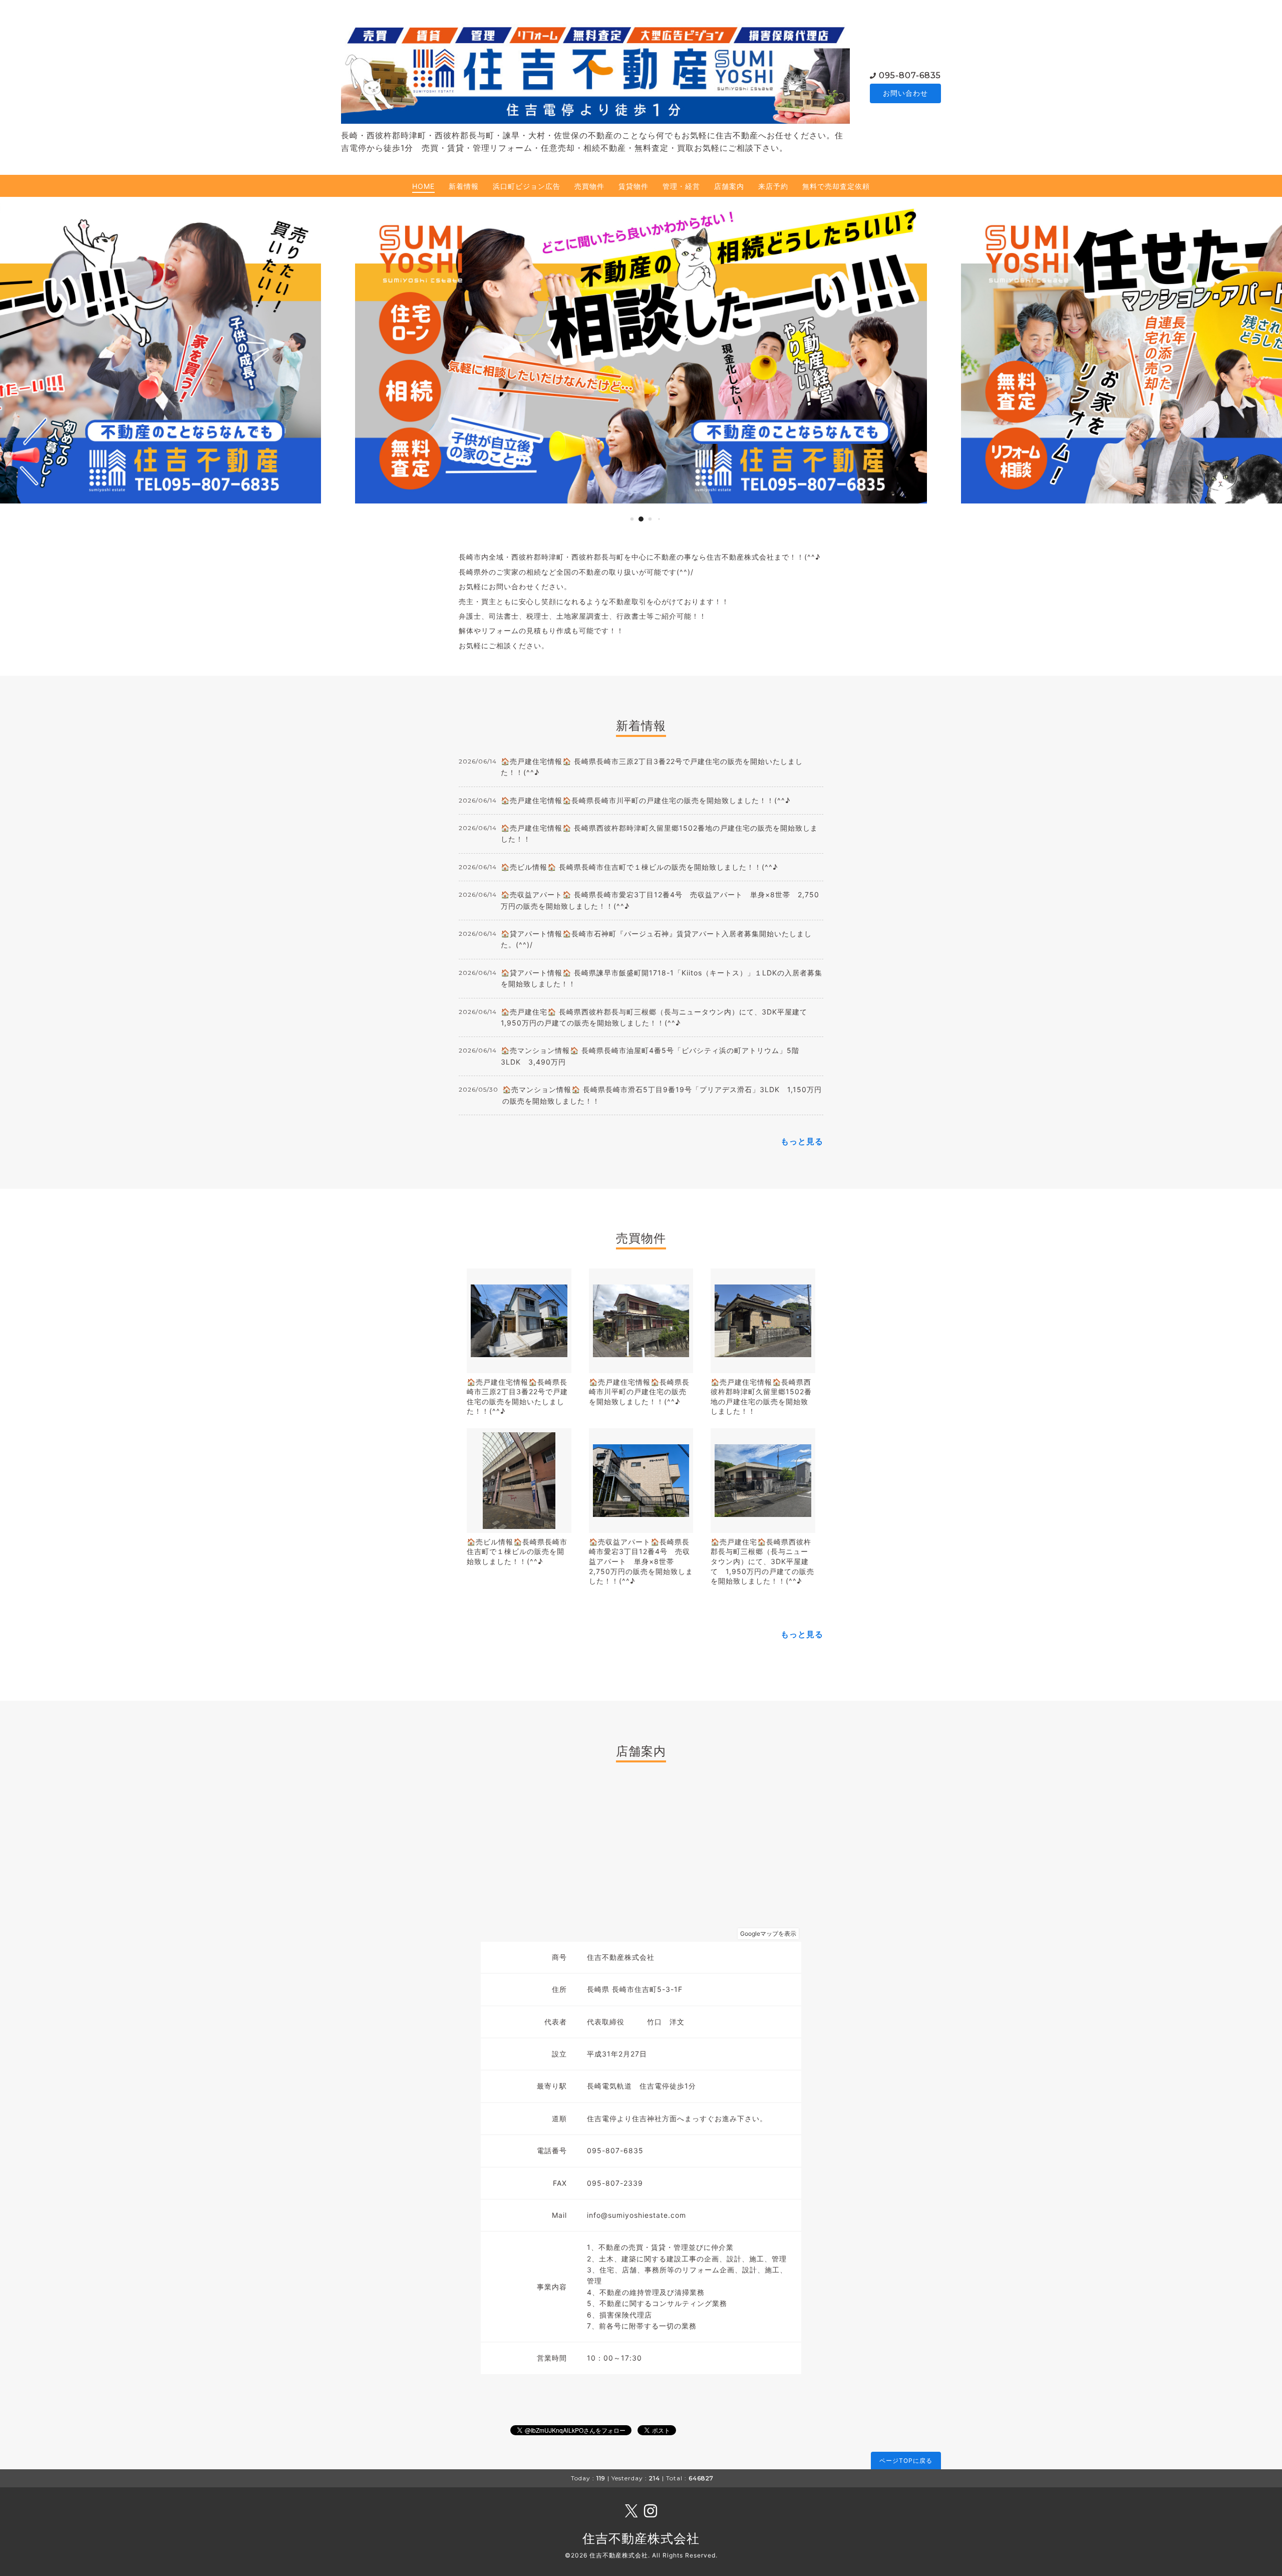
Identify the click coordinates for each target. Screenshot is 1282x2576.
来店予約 (773, 186)
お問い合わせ (905, 93)
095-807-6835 (910, 75)
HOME (423, 186)
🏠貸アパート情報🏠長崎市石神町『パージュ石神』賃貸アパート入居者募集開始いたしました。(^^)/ (656, 939)
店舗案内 (729, 186)
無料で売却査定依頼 (836, 186)
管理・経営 (681, 186)
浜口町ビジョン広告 (527, 186)
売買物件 (589, 186)
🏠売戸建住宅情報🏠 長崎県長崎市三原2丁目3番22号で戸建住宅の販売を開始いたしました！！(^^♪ (652, 767)
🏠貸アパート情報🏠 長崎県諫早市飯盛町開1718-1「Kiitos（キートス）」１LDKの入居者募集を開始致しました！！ (662, 978)
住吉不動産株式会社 (641, 2538)
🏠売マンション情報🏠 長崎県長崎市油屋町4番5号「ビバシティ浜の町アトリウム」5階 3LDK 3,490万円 (654, 1056)
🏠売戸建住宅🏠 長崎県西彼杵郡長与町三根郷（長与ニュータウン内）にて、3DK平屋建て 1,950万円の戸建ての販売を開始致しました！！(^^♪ (658, 1017)
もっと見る (802, 1141)
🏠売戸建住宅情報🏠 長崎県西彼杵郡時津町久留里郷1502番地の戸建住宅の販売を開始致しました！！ (659, 833)
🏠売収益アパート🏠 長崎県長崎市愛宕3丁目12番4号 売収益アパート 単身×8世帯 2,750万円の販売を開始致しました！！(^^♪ (660, 900)
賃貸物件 (633, 186)
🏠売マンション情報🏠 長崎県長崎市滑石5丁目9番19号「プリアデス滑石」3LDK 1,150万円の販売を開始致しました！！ (662, 1095)
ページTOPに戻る (906, 2461)
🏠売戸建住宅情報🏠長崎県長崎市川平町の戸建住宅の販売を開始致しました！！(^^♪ (646, 800)
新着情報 (464, 186)
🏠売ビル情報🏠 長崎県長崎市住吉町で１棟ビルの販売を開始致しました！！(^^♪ (639, 867)
